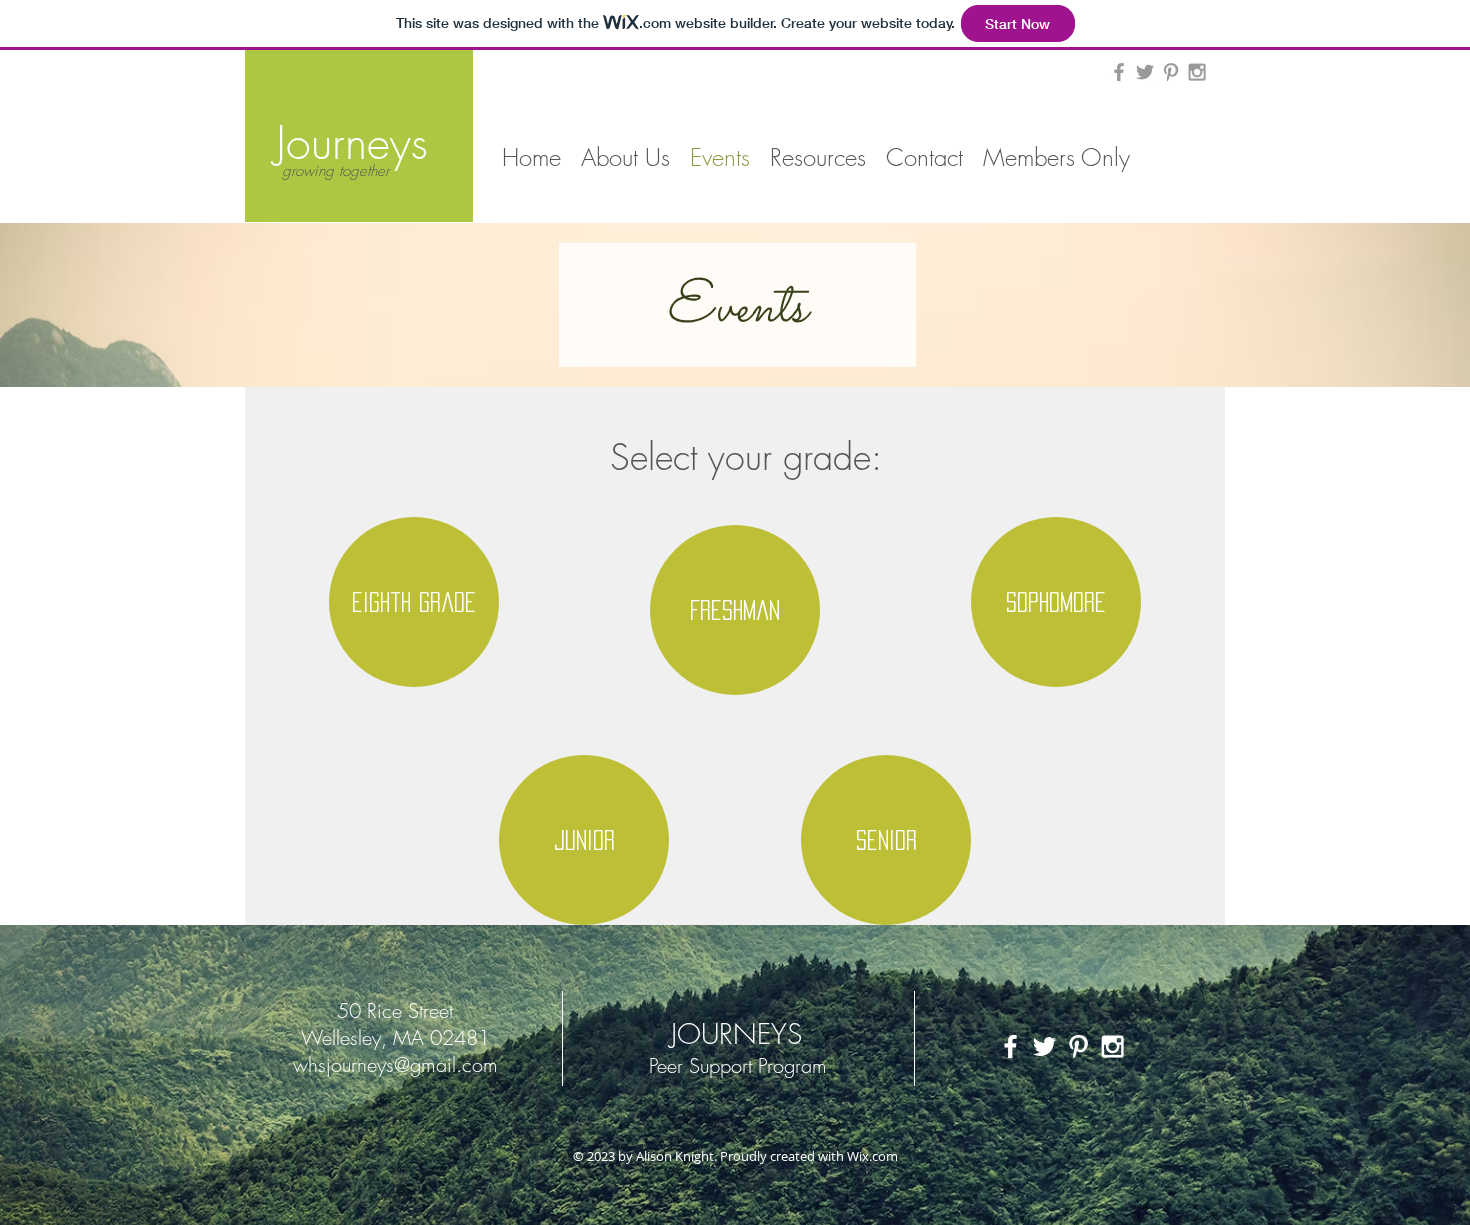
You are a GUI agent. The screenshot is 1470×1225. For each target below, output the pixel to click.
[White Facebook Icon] (1010, 1046)
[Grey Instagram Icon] (1197, 72)
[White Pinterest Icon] (1078, 1046)
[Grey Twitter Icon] (1145, 72)
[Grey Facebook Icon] (1119, 72)
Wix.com (872, 1156)
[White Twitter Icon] (1044, 1046)
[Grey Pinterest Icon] (1171, 72)
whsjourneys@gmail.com (395, 1064)
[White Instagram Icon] (1112, 1046)
